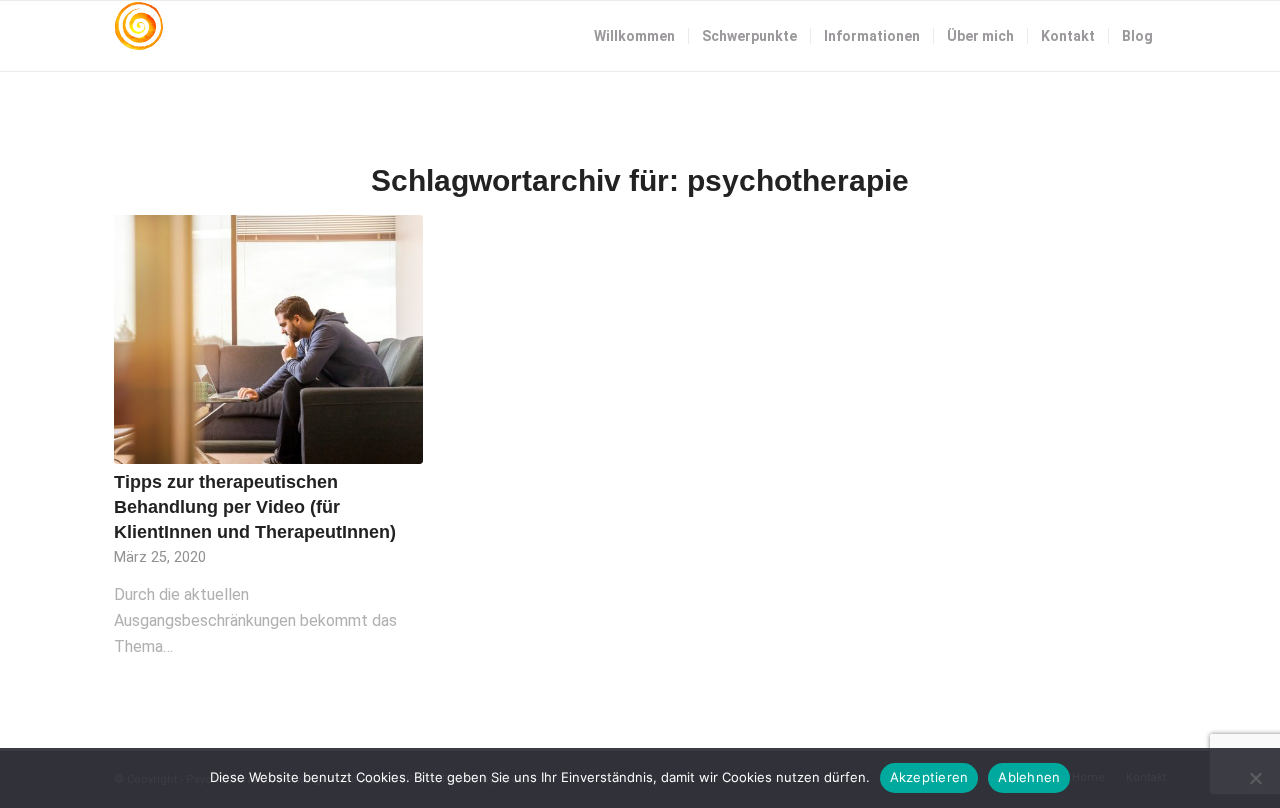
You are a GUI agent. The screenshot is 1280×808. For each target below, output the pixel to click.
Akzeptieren (929, 777)
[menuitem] (634, 36)
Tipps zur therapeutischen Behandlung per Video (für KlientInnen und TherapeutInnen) (255, 506)
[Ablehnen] (1255, 778)
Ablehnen (1029, 777)
